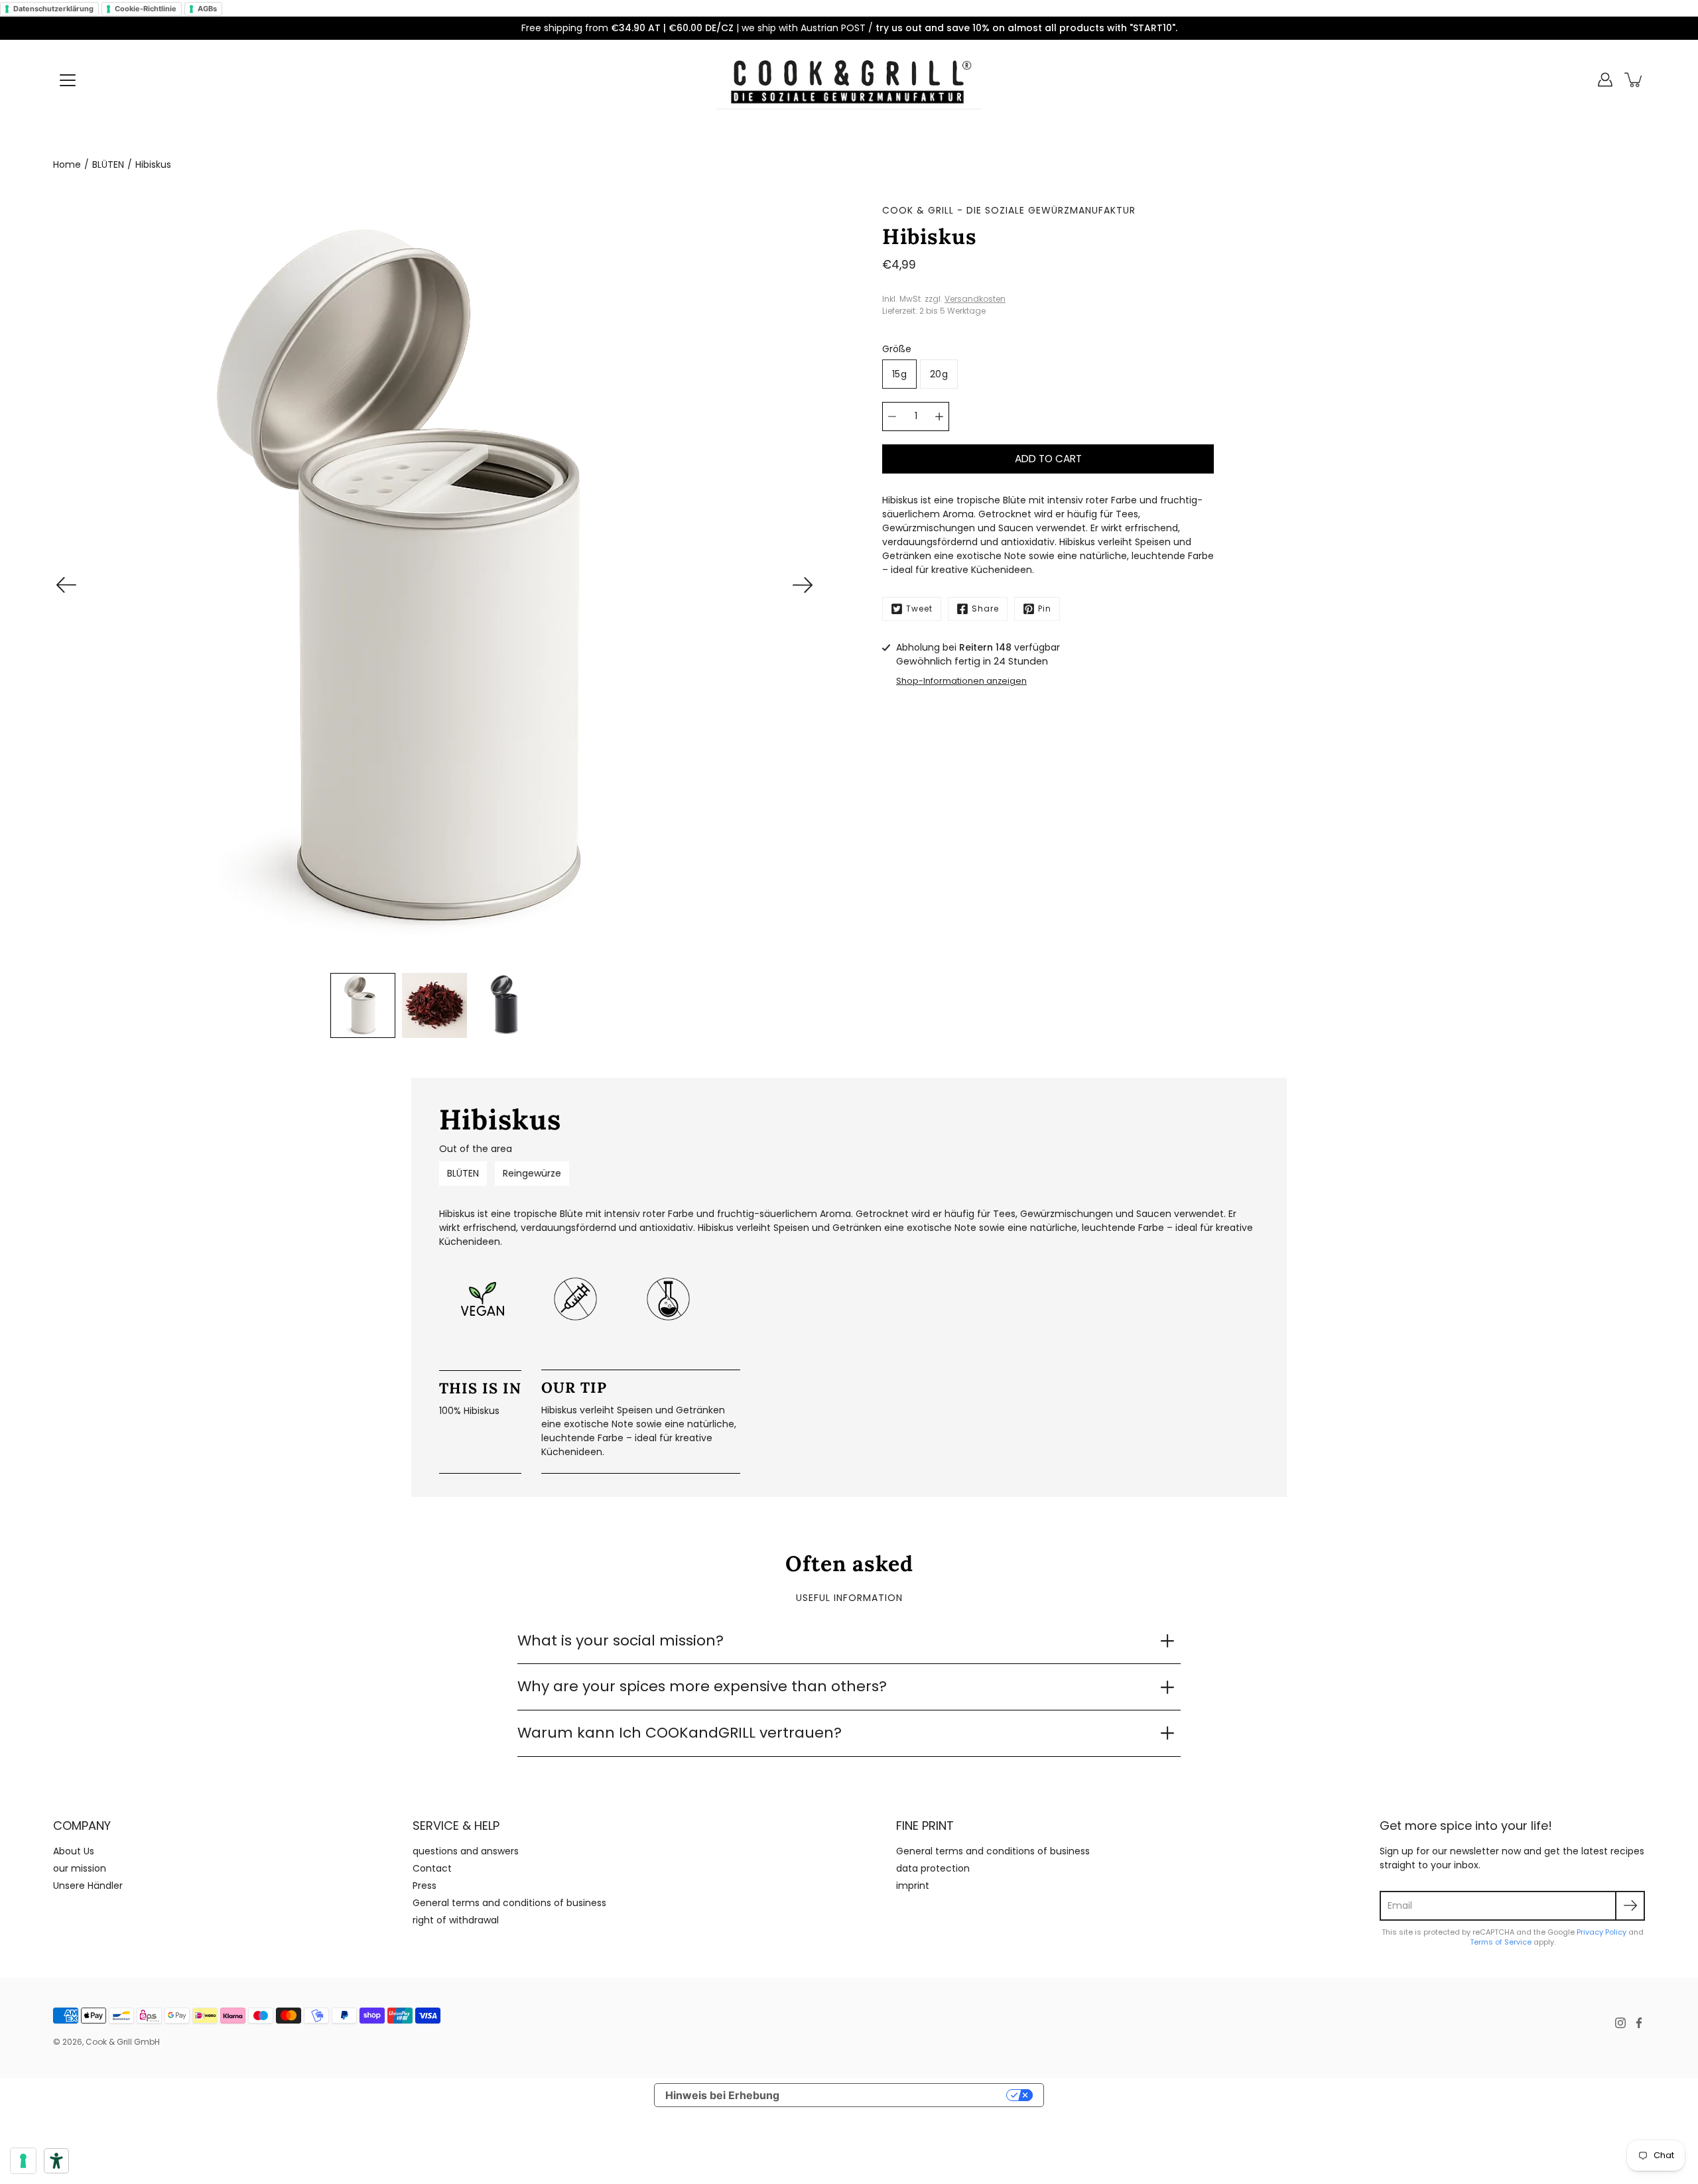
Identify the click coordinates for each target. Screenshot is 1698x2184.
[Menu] (68, 80)
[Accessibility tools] (56, 2161)
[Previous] (66, 585)
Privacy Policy (1601, 1932)
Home (67, 164)
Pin (1045, 609)
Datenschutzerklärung (53, 9)
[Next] (803, 585)
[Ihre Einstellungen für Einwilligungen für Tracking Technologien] (23, 2161)
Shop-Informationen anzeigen (961, 681)
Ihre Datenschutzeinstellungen (900, 2095)
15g (899, 374)
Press (424, 1886)
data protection (933, 1868)
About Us (74, 1851)
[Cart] (1634, 80)
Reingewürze (532, 1173)
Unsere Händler (88, 1886)
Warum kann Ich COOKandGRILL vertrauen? (680, 1733)
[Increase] (939, 417)
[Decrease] (892, 417)
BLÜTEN (108, 164)
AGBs (207, 9)
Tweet (919, 609)
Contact (432, 1868)
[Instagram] (1620, 2023)
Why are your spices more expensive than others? (702, 1686)
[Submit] (1630, 1906)
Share (985, 609)
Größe (897, 349)
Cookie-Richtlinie (146, 9)
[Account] (1605, 80)
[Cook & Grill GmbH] (849, 80)
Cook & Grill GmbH (123, 2042)
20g (939, 374)
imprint (913, 1886)
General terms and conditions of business (509, 1903)
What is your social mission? (620, 1640)
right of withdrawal (456, 1920)
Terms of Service (1501, 1942)
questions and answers (466, 1851)
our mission (80, 1868)
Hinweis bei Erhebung (722, 2095)
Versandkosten (975, 299)
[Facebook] (1639, 2023)
